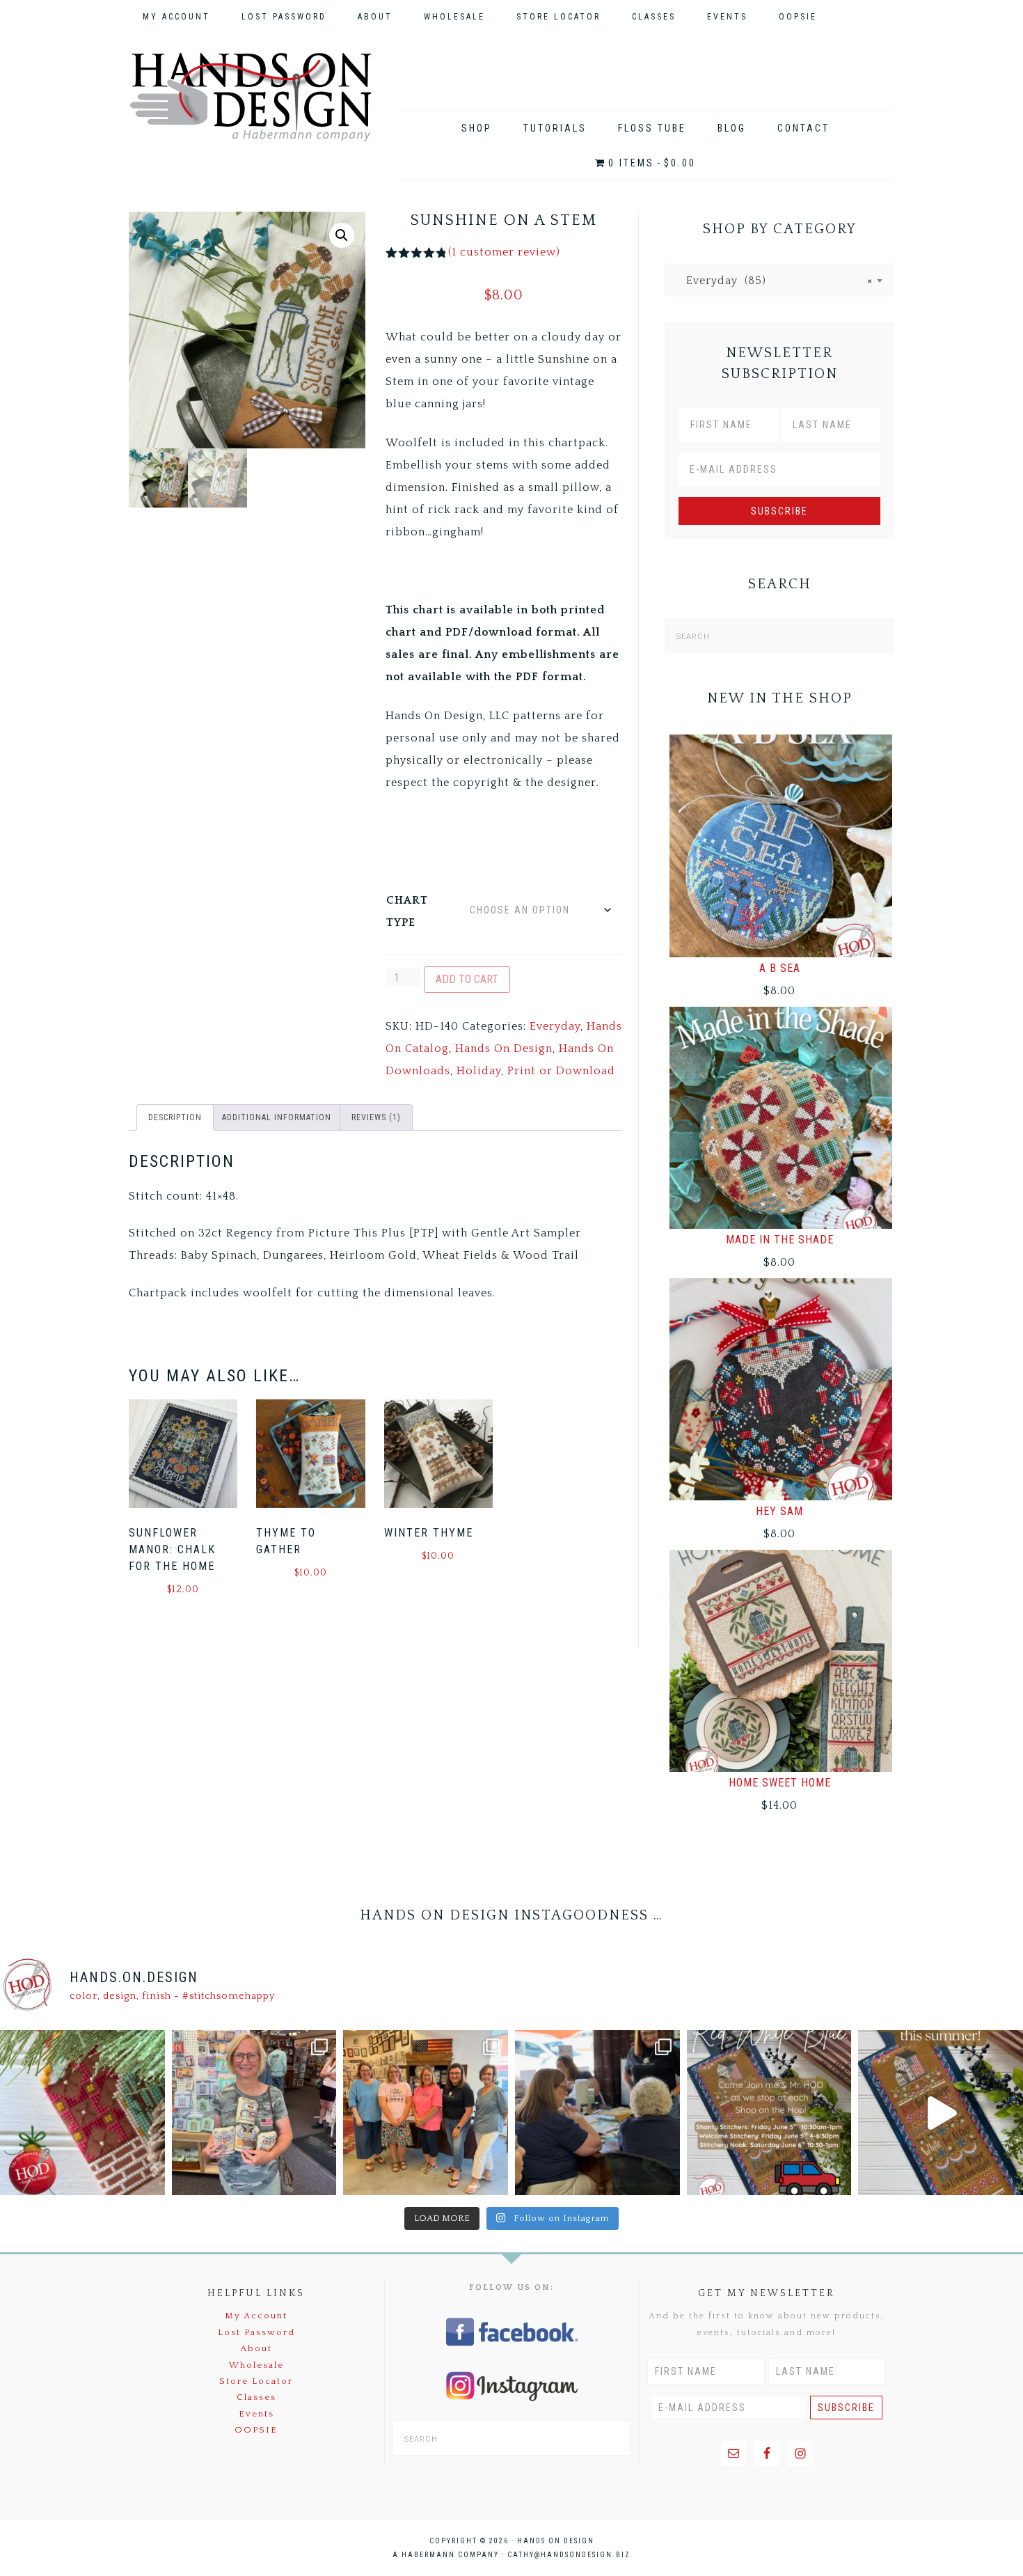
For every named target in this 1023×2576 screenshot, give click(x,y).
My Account (256, 2316)
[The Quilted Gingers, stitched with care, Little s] (82, 2113)
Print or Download (561, 1071)
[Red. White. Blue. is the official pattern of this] (941, 2113)
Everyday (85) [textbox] (774, 281)
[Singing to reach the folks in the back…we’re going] (769, 2113)
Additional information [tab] (277, 1117)
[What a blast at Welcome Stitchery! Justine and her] (426, 2113)
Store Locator (256, 2381)
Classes (256, 2397)
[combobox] (779, 280)
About (256, 2348)
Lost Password (256, 2332)
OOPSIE (256, 2430)
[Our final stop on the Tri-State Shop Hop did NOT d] (254, 2113)
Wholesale (256, 2365)
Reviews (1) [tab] (376, 1117)
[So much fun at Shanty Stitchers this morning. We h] (597, 2113)
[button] (342, 235)
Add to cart (467, 979)
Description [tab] (175, 1117)
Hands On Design (251, 97)
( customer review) (504, 252)
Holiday (479, 1071)
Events (256, 2414)
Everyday (555, 1026)
